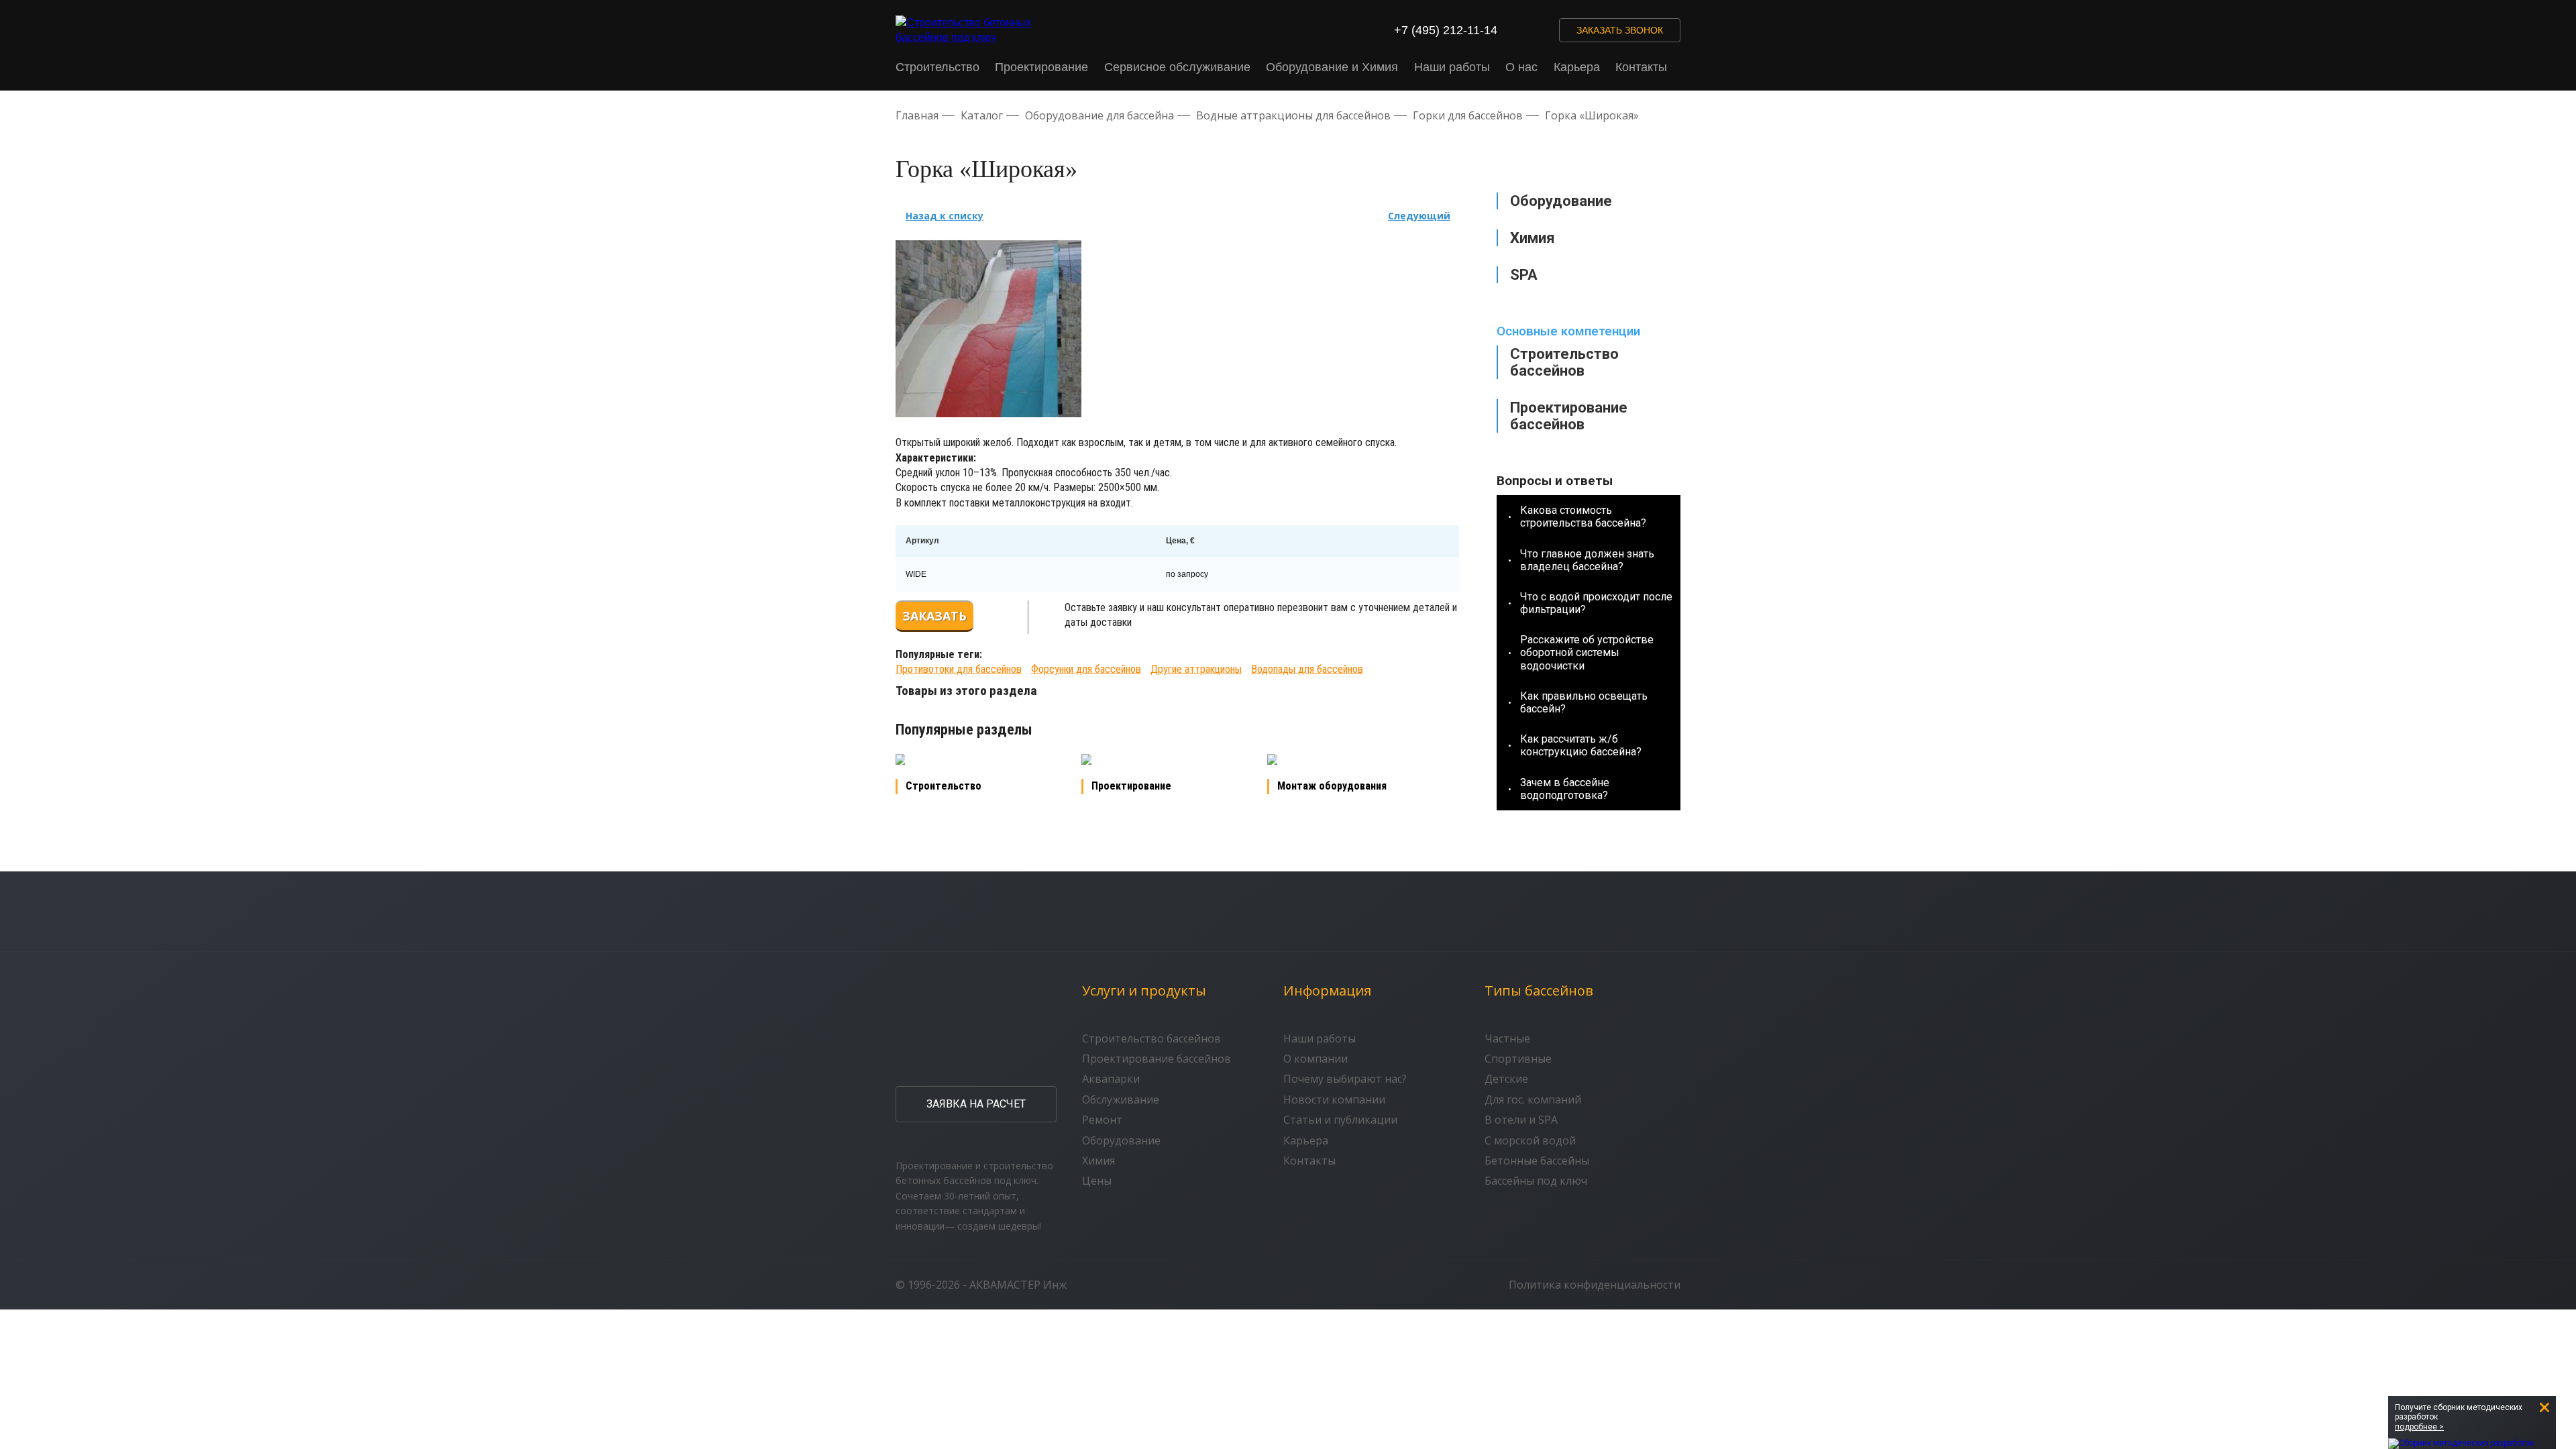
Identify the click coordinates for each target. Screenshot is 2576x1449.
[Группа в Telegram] (1541, 30)
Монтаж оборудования (1332, 786)
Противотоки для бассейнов (959, 669)
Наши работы (1452, 67)
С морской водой (1530, 1140)
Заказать (934, 616)
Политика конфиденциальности (1595, 1285)
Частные (1507, 1038)
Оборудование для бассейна (1099, 115)
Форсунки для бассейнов (1086, 669)
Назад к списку (945, 216)
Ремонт (1102, 1120)
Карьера (1577, 67)
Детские (1506, 1079)
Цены (1097, 1181)
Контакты (1641, 67)
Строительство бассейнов (1564, 362)
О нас (1521, 67)
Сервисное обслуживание (1177, 67)
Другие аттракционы (1196, 669)
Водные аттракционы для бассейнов (1293, 115)
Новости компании (1334, 1099)
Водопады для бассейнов (1307, 669)
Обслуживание (1121, 1099)
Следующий (1419, 216)
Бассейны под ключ (1536, 1181)
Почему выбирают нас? (1345, 1079)
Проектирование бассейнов (1569, 416)
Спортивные (1518, 1059)
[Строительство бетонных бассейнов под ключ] (972, 31)
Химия (1098, 1161)
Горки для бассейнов (1468, 115)
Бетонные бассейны (1537, 1161)
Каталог (982, 115)
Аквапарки (1111, 1079)
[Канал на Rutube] (1515, 30)
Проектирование (1041, 67)
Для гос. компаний (1533, 1099)
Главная (917, 115)
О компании (1316, 1059)
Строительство (937, 67)
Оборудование (1121, 1140)
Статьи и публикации (1340, 1120)
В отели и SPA (1521, 1120)
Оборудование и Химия (1332, 67)
